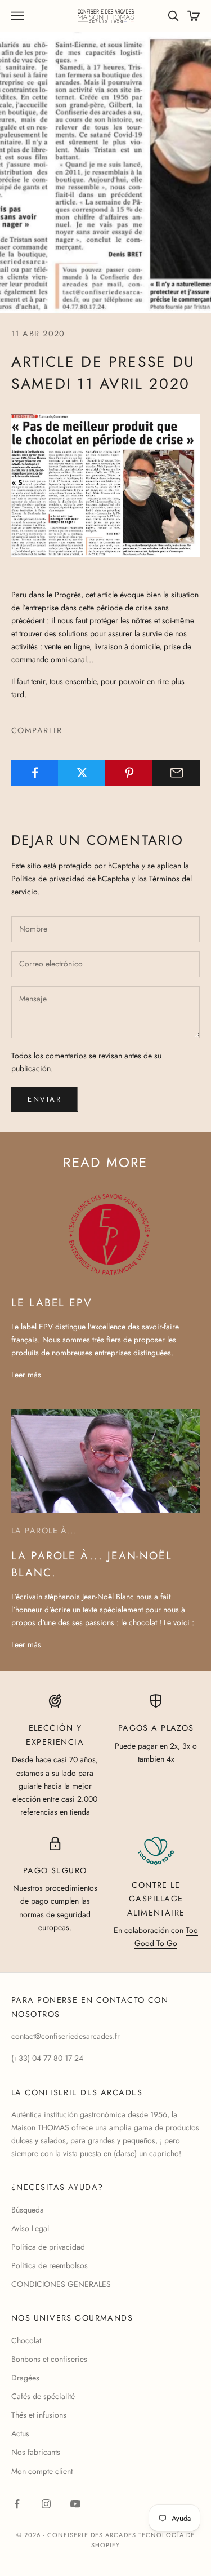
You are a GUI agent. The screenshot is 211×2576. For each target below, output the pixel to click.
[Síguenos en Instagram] (46, 2504)
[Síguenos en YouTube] (75, 2504)
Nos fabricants (36, 2452)
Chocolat (26, 2340)
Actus (20, 2433)
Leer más (26, 1375)
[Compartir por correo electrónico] (176, 773)
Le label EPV (52, 1302)
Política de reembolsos (50, 2265)
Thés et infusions (39, 2415)
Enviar (45, 1099)
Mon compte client (42, 2471)
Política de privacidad (48, 2247)
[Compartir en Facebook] (35, 773)
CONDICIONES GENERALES (61, 2284)
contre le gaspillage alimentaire (156, 1899)
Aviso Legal (30, 2228)
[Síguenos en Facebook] (17, 2504)
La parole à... (44, 1531)
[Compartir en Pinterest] (129, 773)
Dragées (25, 2378)
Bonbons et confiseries (49, 2359)
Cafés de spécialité (43, 2396)
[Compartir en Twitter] (82, 773)
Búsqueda (28, 2210)
